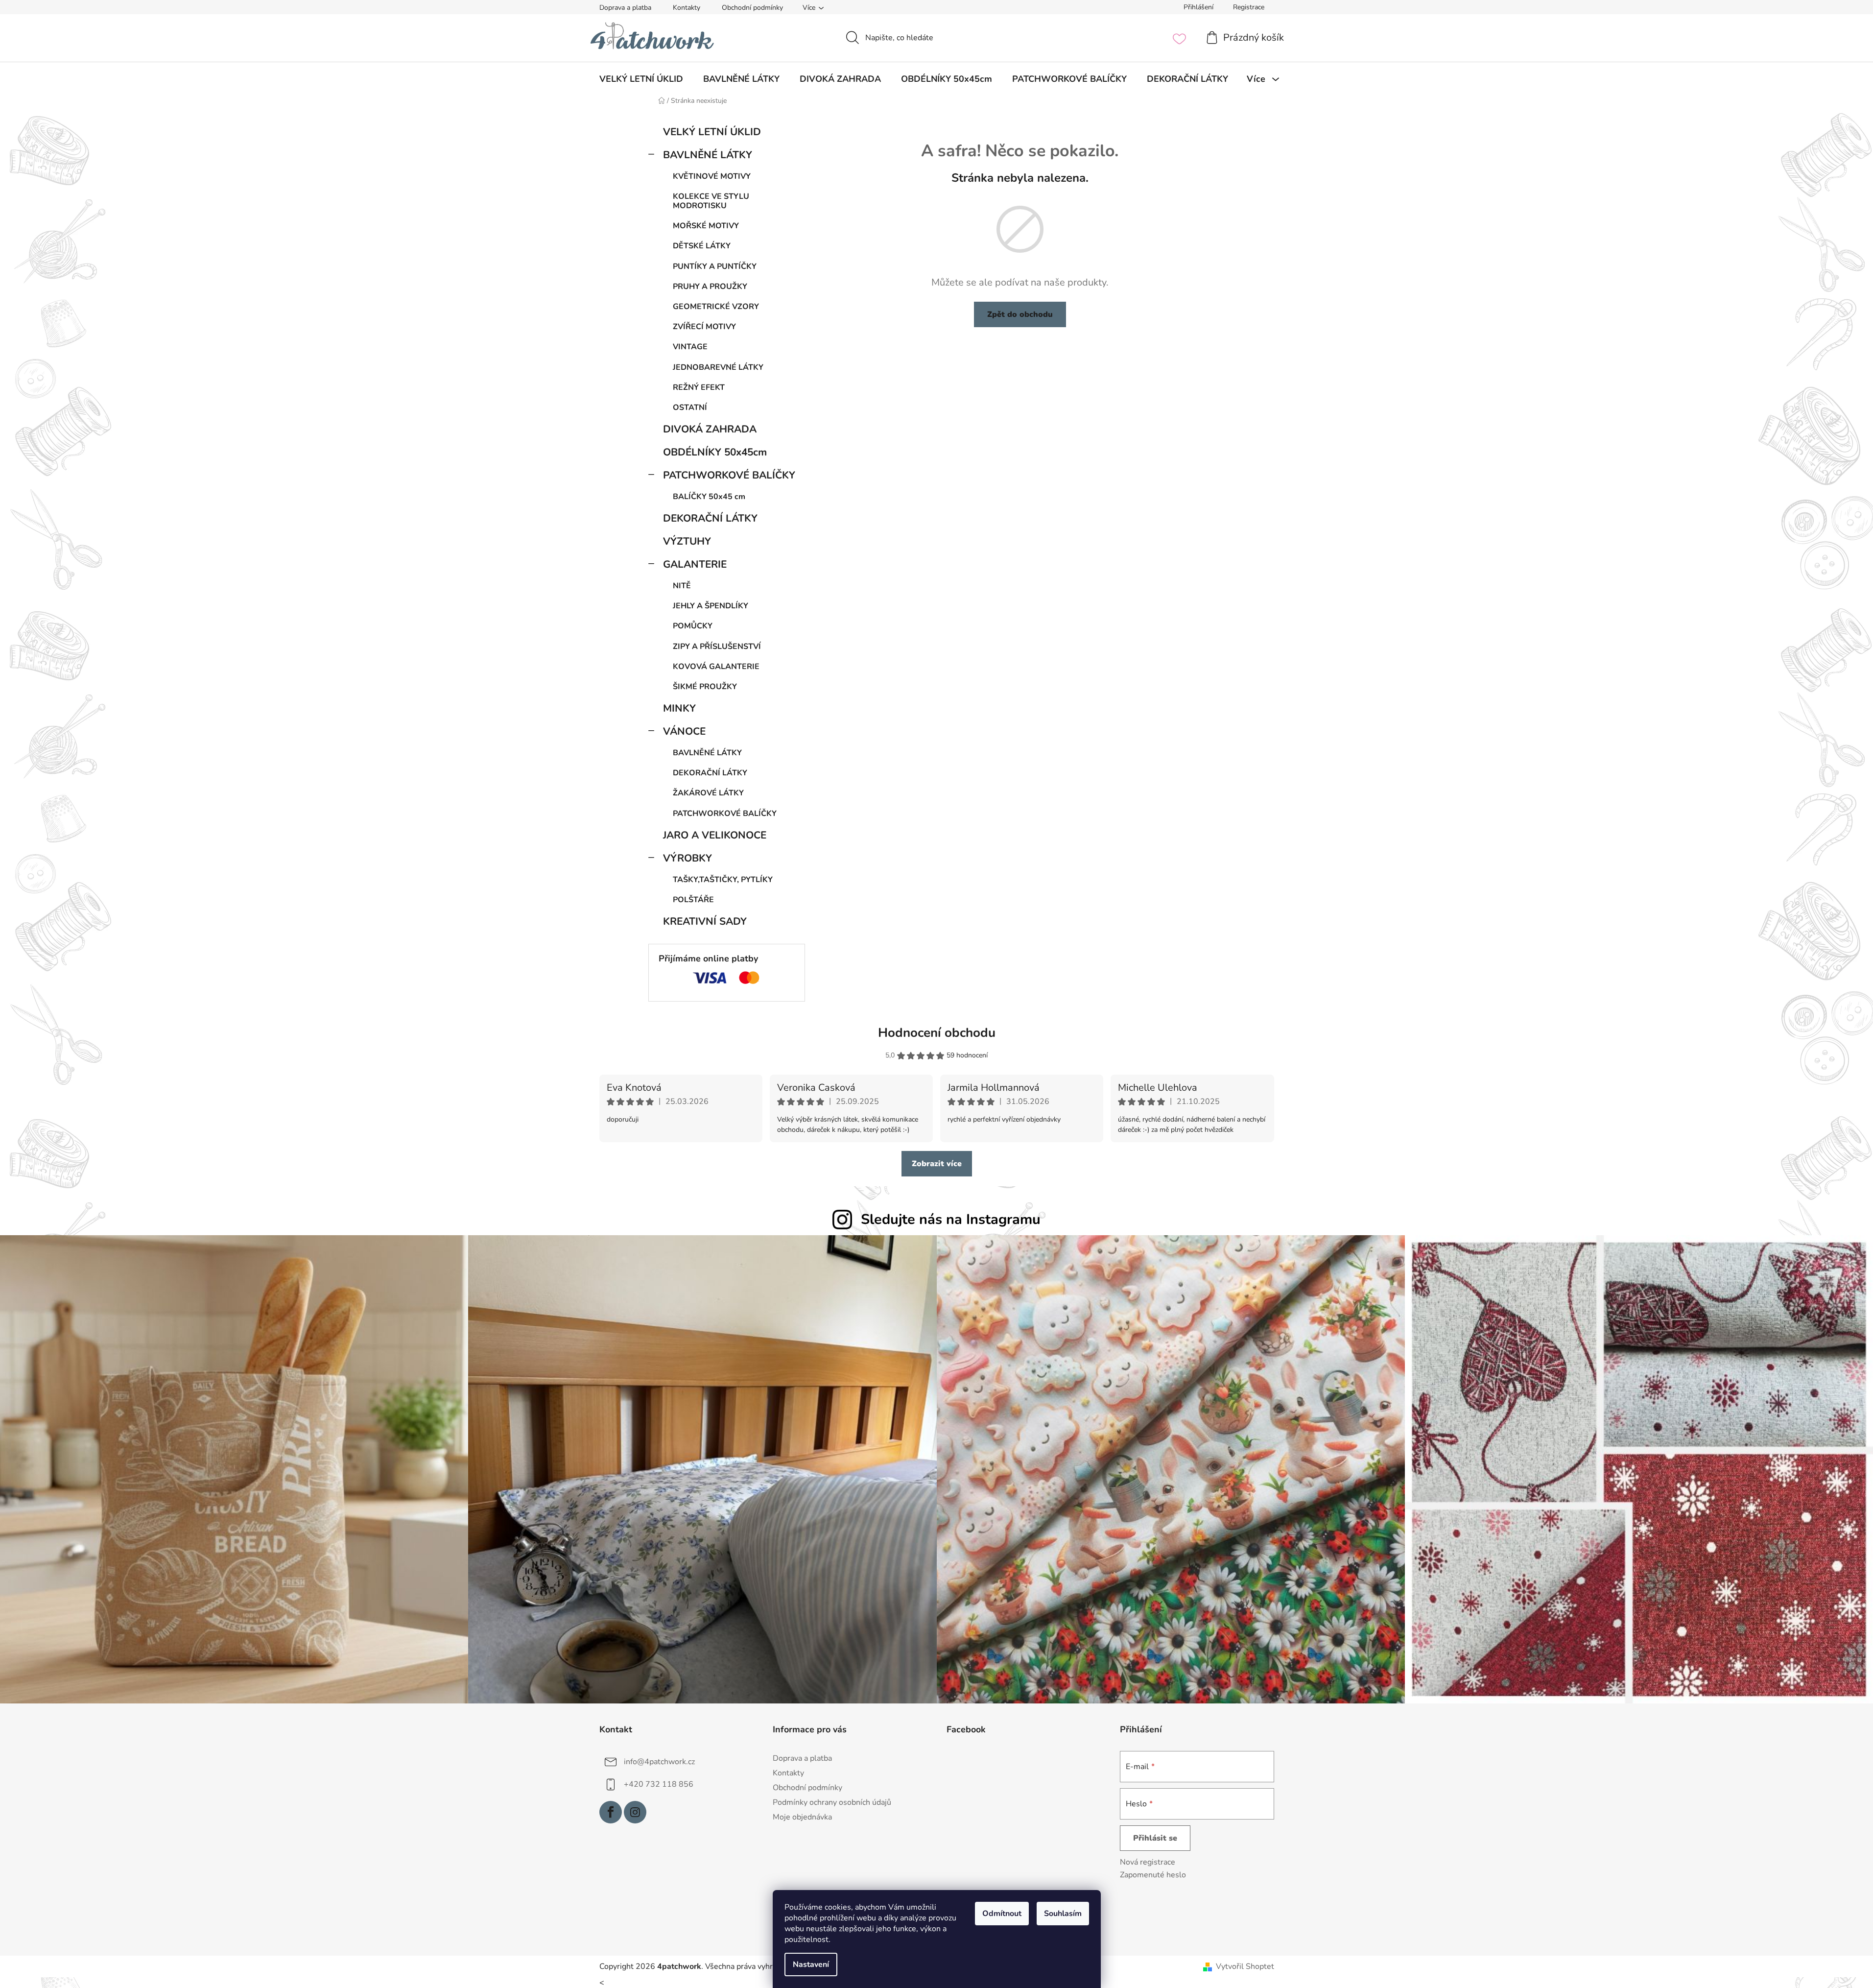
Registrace (1249, 7)
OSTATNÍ (690, 407)
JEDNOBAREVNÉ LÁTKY (718, 367)
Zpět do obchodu (1020, 314)
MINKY (679, 708)
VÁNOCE (684, 731)
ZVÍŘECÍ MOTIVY (704, 327)
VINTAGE (690, 347)
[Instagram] (635, 1812)
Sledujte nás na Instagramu (951, 1219)
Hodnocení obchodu (937, 1033)
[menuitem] (641, 79)
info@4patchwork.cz (659, 1761)
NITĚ (682, 586)
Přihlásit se (1155, 1838)
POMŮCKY (693, 626)
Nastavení (811, 1964)
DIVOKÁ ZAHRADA (710, 429)
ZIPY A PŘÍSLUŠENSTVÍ (717, 647)
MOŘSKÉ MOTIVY (706, 226)
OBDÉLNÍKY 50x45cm (715, 452)
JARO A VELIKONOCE (715, 835)
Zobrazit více (937, 1164)
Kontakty (687, 8)
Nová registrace (1148, 1862)
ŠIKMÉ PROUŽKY (705, 687)
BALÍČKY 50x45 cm (709, 497)
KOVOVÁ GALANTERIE (716, 667)
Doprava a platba (625, 8)
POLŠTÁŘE (693, 900)
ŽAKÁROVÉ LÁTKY (708, 793)
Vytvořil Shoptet (1245, 1966)
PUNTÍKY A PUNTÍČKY (715, 266)
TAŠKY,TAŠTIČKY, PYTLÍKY (723, 880)
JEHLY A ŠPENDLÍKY (711, 606)
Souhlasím (1063, 1914)
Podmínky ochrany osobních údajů (832, 1802)
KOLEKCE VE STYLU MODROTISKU (711, 201)
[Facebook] (611, 1812)
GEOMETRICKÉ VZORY (716, 307)
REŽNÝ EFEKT (699, 387)
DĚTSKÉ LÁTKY (702, 246)
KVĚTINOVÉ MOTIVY (712, 176)
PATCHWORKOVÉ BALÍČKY (729, 475)
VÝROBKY (688, 858)
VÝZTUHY (687, 541)
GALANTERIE (695, 564)
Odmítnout (1002, 1914)
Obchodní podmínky (752, 8)
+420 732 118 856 (659, 1784)
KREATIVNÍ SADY (705, 921)
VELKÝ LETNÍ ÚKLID (712, 132)
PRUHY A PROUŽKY (710, 287)
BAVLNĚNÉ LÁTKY (708, 155)
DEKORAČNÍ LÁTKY (710, 518)
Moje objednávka (802, 1817)
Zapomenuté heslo (1153, 1875)
